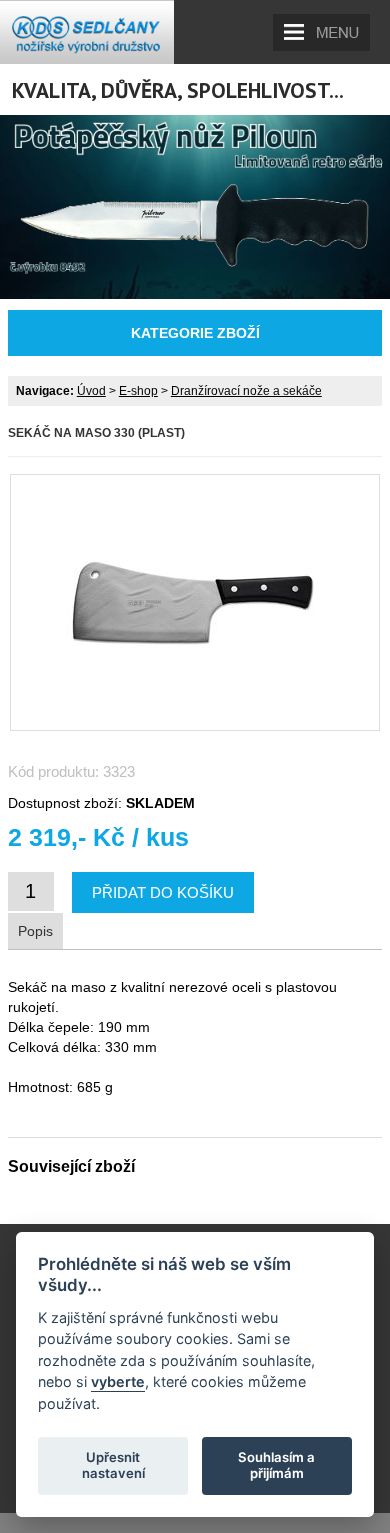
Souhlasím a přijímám (276, 1465)
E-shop (138, 391)
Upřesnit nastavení (113, 1465)
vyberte (118, 1381)
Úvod (91, 391)
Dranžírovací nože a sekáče (246, 391)
